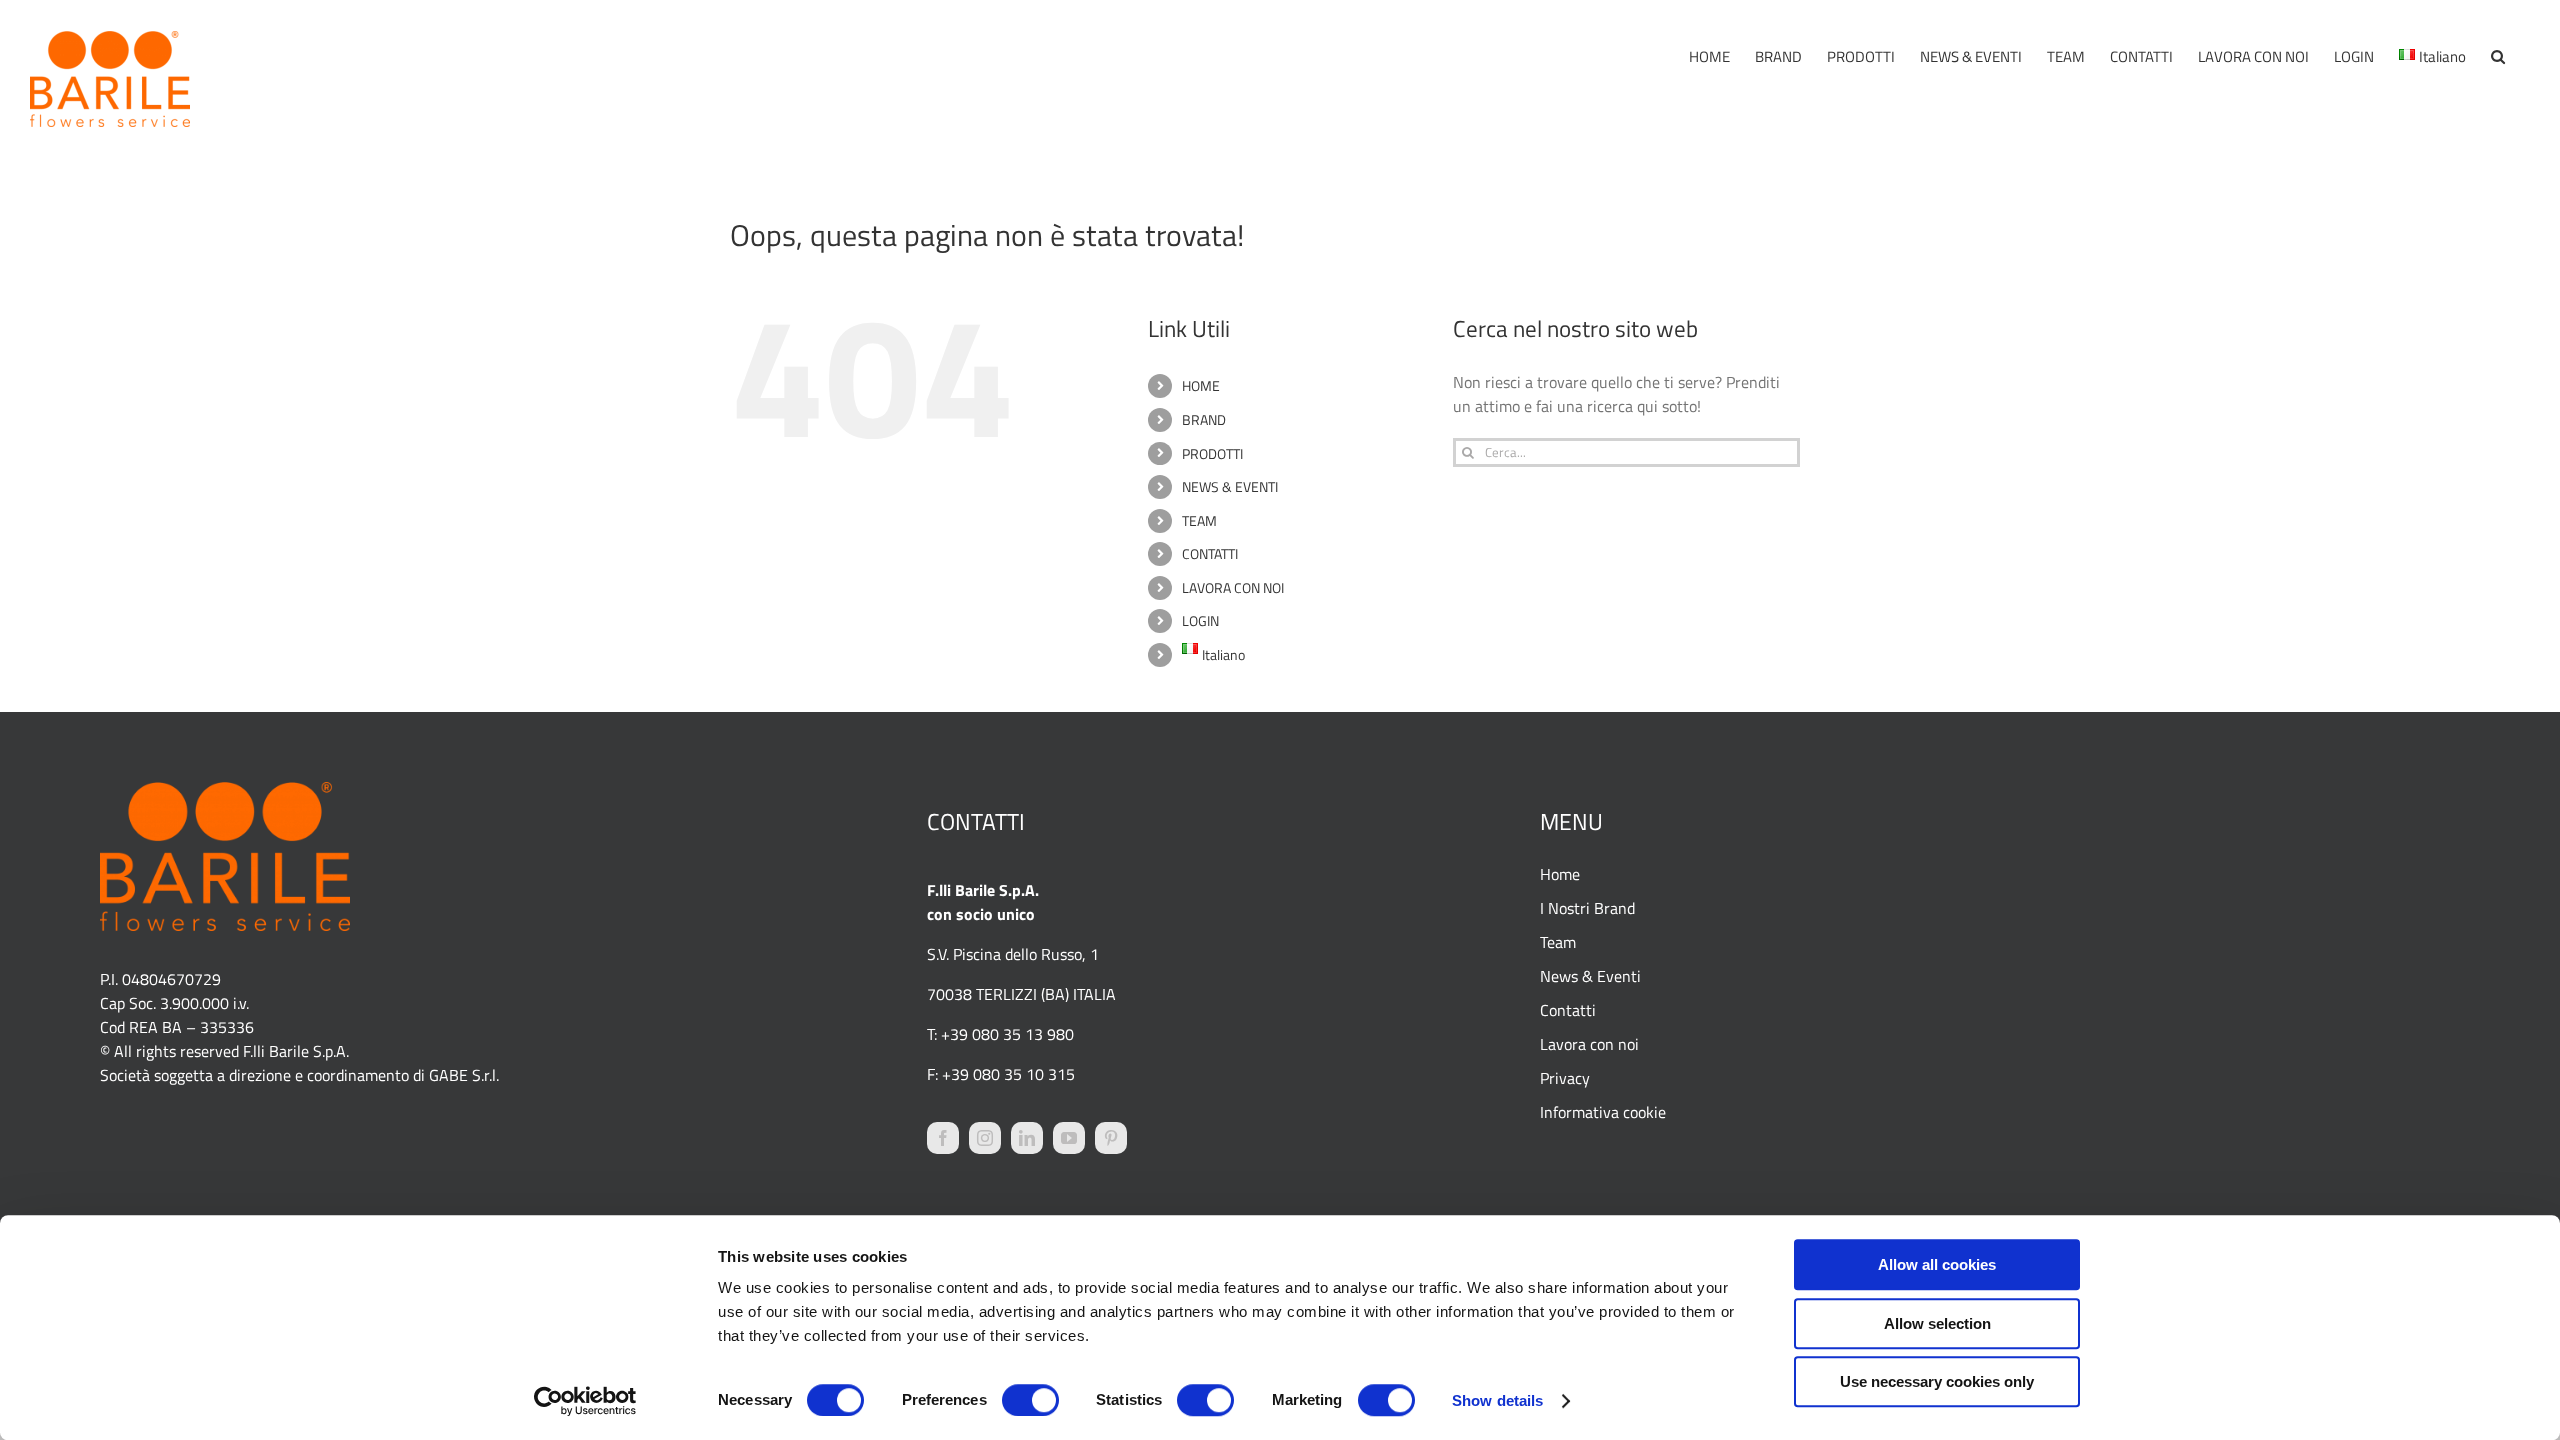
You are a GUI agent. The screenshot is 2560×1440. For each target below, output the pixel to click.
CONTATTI (1210, 553)
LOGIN (1200, 620)
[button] (2498, 56)
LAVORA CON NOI (1233, 587)
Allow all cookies (1937, 1264)
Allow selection (1937, 1323)
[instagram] (985, 1138)
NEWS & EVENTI (1230, 486)
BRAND (1204, 419)
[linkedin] (1027, 1138)
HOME (1201, 385)
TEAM (1199, 520)
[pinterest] (1111, 1138)
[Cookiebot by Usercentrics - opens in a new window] (585, 1401)
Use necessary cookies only (1937, 1381)
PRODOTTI (1212, 453)
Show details (1497, 1400)
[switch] (1030, 1400)
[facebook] (943, 1138)
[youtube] (1069, 1138)
